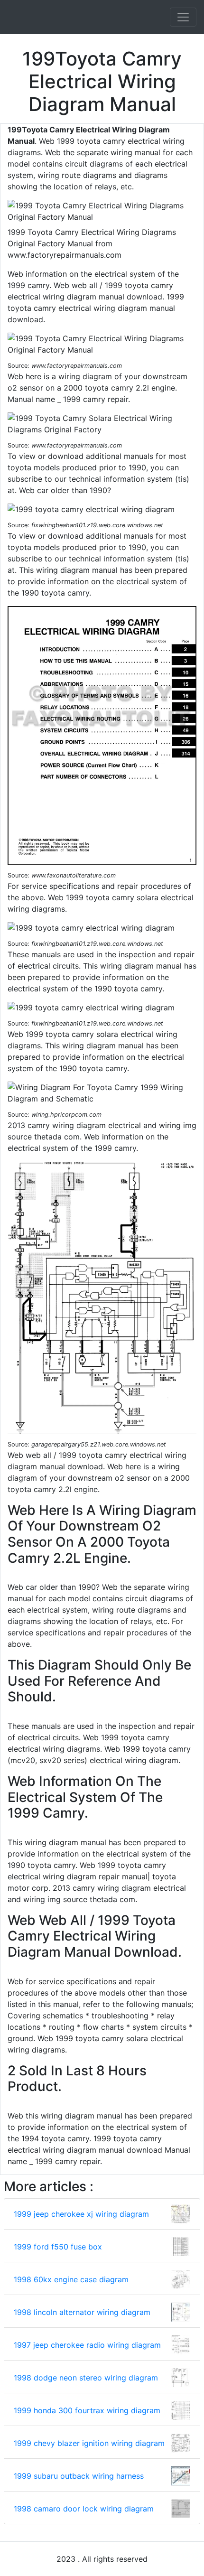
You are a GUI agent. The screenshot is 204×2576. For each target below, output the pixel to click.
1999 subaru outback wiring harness (79, 2476)
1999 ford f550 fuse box (58, 2247)
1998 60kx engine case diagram (71, 2279)
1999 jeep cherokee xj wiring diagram (81, 2214)
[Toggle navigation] (183, 17)
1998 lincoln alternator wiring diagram (82, 2312)
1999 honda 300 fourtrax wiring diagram (87, 2410)
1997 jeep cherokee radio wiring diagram (87, 2345)
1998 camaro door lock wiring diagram (84, 2509)
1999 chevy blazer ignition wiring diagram (89, 2443)
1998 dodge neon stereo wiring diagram (86, 2378)
